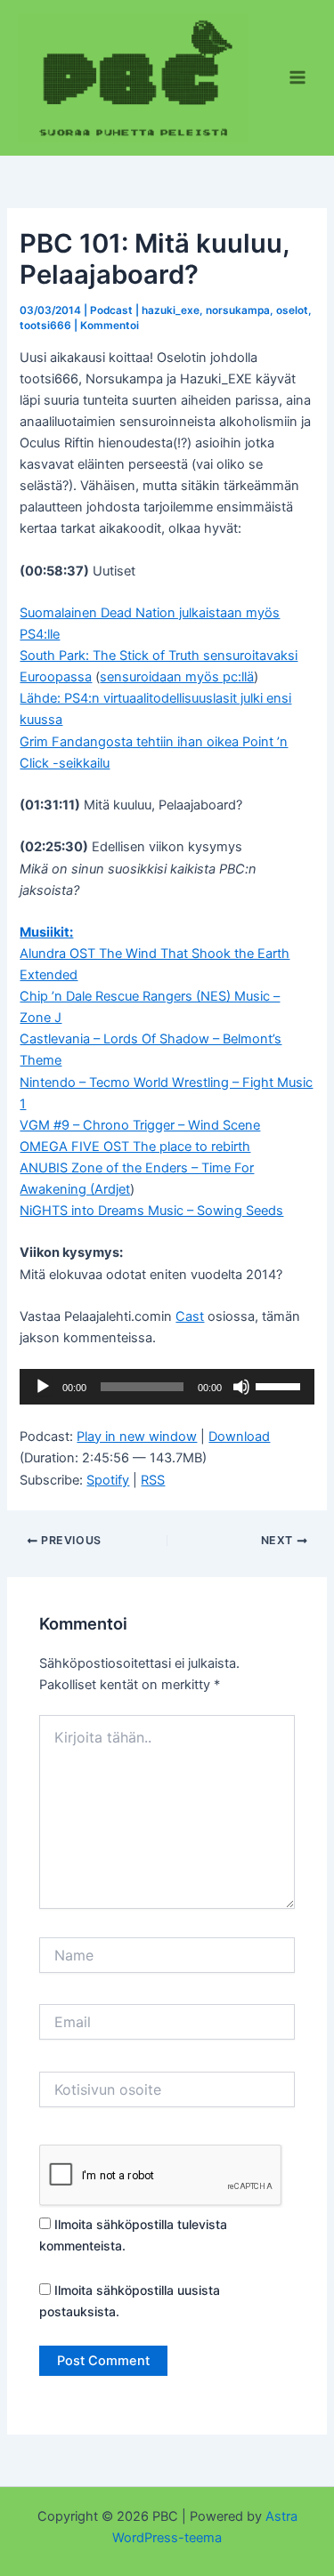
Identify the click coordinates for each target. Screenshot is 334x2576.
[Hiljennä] (241, 1387)
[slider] (281, 1385)
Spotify (108, 1480)
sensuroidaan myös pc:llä (177, 677)
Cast (190, 1316)
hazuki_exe (171, 310)
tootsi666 (45, 326)
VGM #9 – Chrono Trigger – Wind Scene (140, 1125)
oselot (292, 310)
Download (239, 1437)
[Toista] (43, 1387)
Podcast (111, 310)
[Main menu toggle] (297, 77)
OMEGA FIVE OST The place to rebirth (135, 1147)
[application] (167, 1387)
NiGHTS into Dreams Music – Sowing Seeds (151, 1211)
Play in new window (137, 1437)
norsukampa (238, 310)
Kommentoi (110, 326)
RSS (153, 1480)
